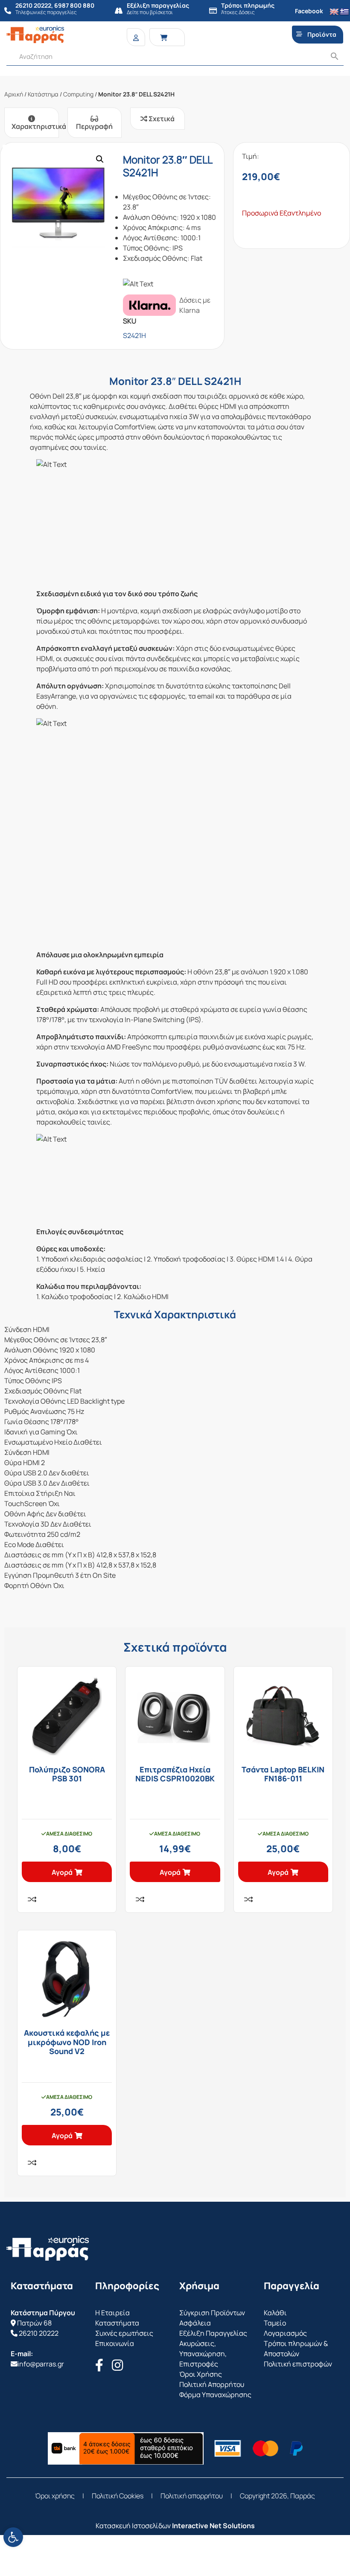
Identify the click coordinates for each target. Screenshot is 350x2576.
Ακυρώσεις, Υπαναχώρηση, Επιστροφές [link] (203, 2354)
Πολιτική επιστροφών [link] (298, 2364)
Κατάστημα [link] (43, 94)
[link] (13, 2537)
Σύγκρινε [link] (32, 1899)
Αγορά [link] (62, 1872)
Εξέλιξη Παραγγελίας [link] (213, 2333)
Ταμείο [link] (275, 2323)
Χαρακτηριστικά (35, 126)
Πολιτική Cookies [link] (118, 2496)
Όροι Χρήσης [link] (201, 2374)
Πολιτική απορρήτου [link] (192, 2496)
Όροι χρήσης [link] (55, 2496)
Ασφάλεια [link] (195, 2323)
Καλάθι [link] (275, 2313)
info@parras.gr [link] (41, 2364)
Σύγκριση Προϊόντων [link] (212, 2313)
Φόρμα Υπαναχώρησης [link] (215, 2395)
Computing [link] (78, 94)
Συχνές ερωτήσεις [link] (124, 2333)
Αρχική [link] (14, 94)
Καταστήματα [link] (117, 2323)
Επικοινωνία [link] (115, 2343)
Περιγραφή (94, 126)
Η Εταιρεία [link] (112, 2313)
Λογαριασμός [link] (285, 2333)
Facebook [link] (309, 11)
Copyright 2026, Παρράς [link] (277, 2496)
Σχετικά (161, 119)
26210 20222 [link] (39, 2333)
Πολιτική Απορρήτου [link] (212, 2384)
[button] (100, 159)
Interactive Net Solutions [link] (213, 2526)
